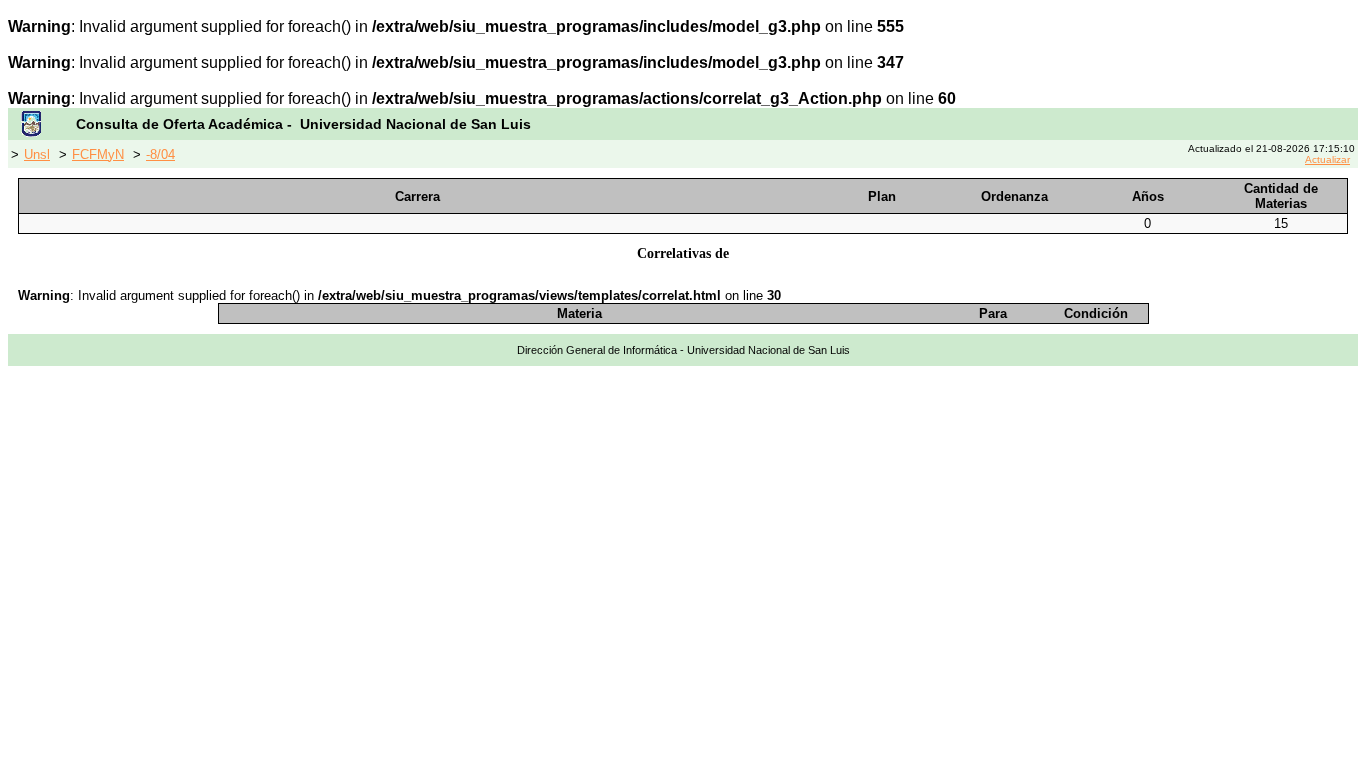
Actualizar (1327, 159)
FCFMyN (98, 154)
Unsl (37, 154)
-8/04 (160, 154)
